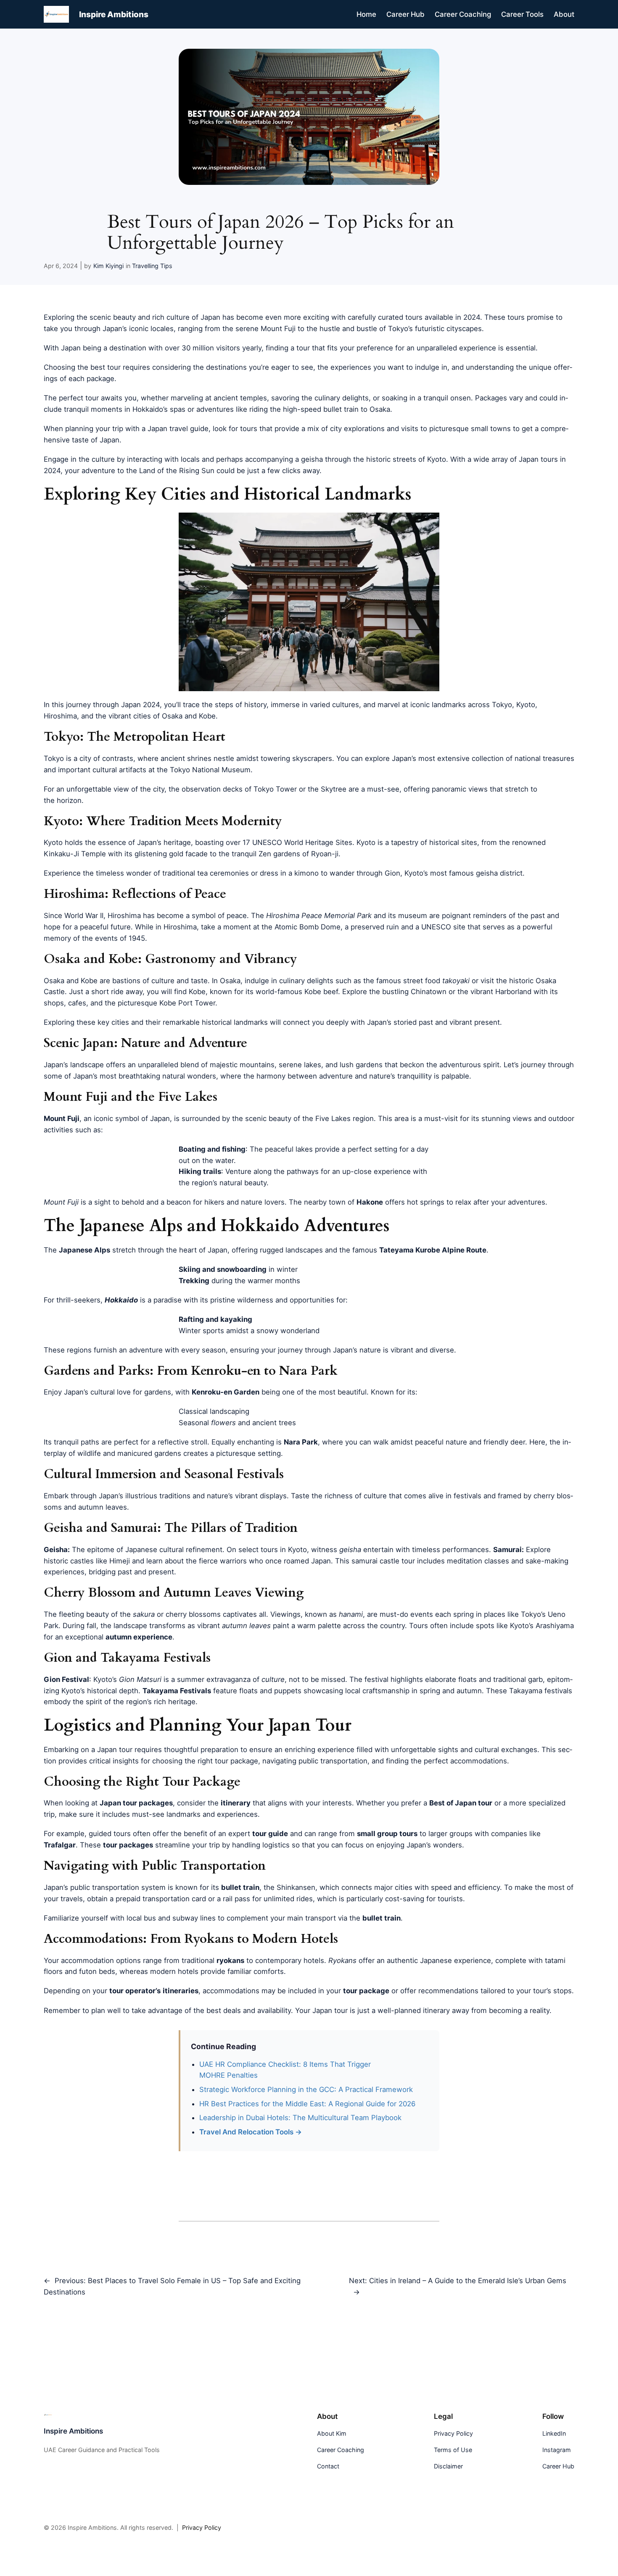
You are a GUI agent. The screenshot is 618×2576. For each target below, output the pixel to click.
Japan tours (538, 459)
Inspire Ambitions (114, 14)
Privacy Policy (202, 2527)
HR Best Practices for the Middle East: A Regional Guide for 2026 (307, 2104)
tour (126, 1750)
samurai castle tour (383, 1561)
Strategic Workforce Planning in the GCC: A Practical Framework (306, 2089)
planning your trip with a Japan (116, 429)
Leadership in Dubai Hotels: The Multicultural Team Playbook (300, 2118)
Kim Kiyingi (108, 266)
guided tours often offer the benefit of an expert (169, 1834)
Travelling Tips (152, 266)
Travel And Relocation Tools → (251, 2132)
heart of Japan (203, 1250)
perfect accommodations (465, 1761)
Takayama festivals (541, 1691)
